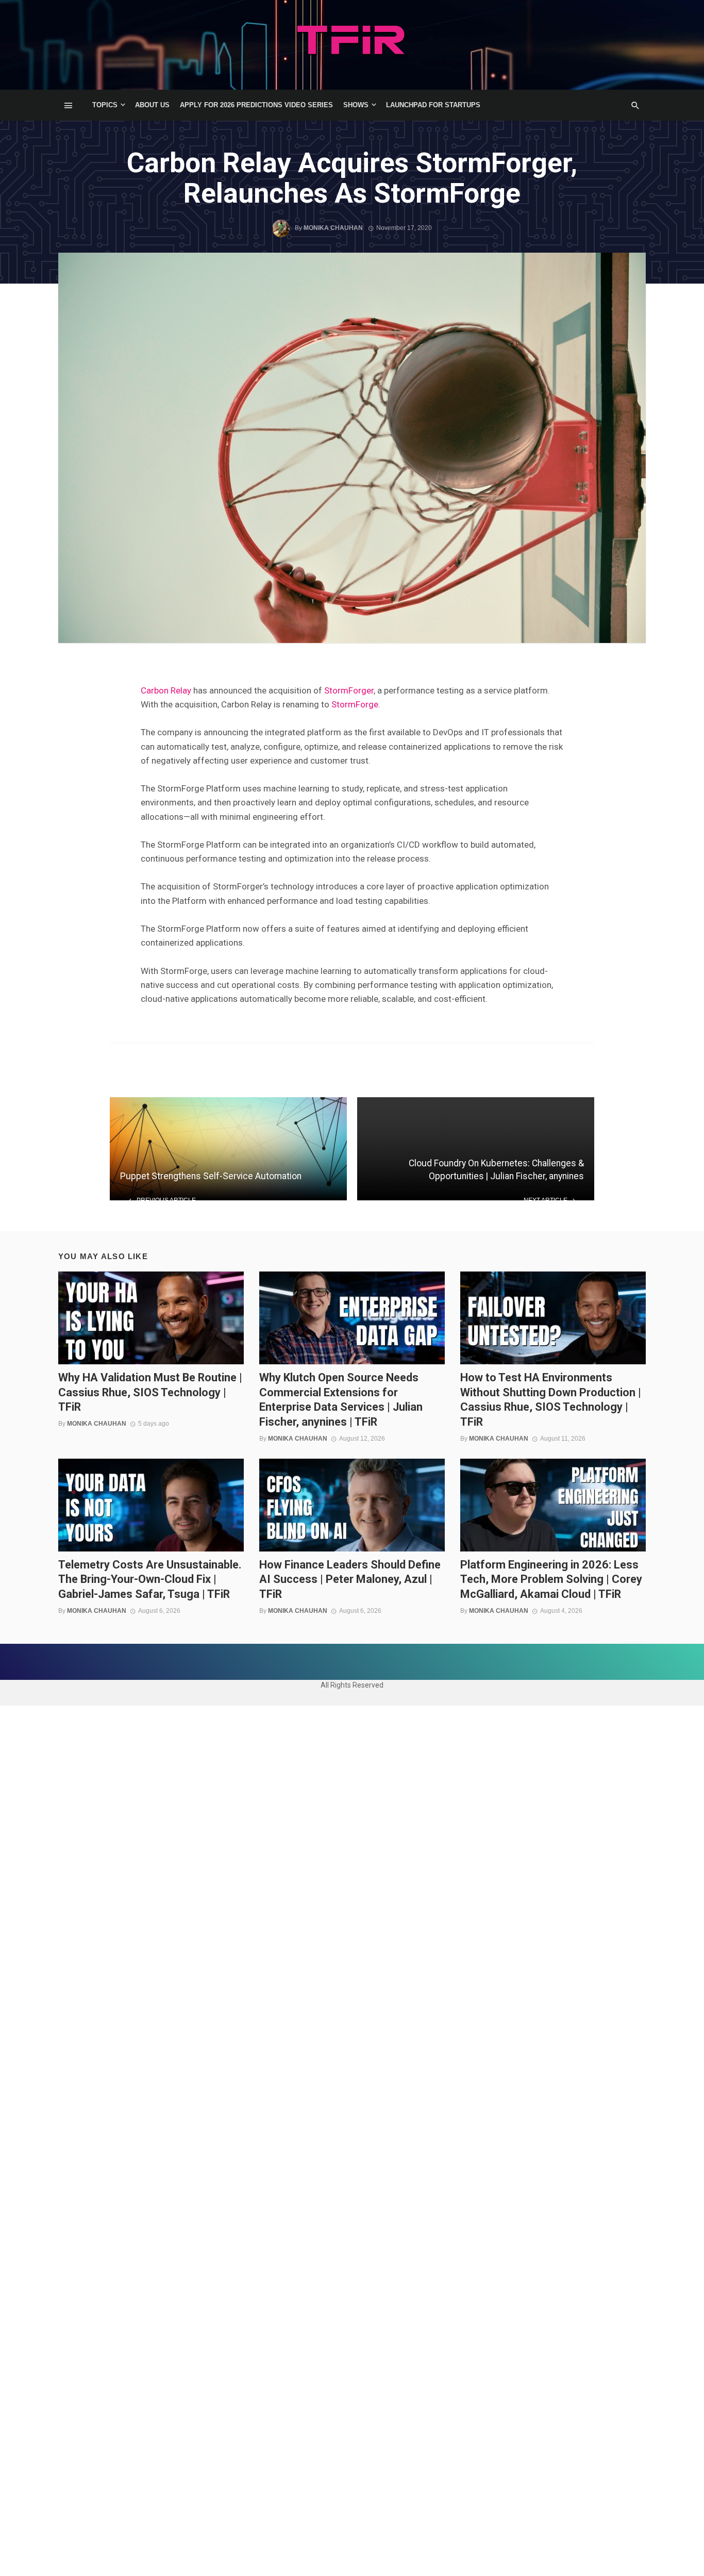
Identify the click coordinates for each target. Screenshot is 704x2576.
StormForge (355, 704)
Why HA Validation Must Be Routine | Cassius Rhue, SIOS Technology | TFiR (150, 1392)
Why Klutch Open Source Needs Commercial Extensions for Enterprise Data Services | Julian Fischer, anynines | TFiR (341, 1399)
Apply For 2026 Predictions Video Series (256, 105)
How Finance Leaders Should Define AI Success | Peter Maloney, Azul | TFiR (350, 1579)
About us (152, 105)
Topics (105, 105)
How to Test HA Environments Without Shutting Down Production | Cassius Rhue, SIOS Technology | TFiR (551, 1399)
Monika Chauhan (333, 228)
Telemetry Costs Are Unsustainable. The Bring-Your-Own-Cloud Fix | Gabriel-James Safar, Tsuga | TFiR (150, 1579)
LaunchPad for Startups (433, 105)
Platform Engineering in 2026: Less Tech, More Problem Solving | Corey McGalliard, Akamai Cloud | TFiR (551, 1579)
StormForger (349, 690)
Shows (356, 105)
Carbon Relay (166, 690)
